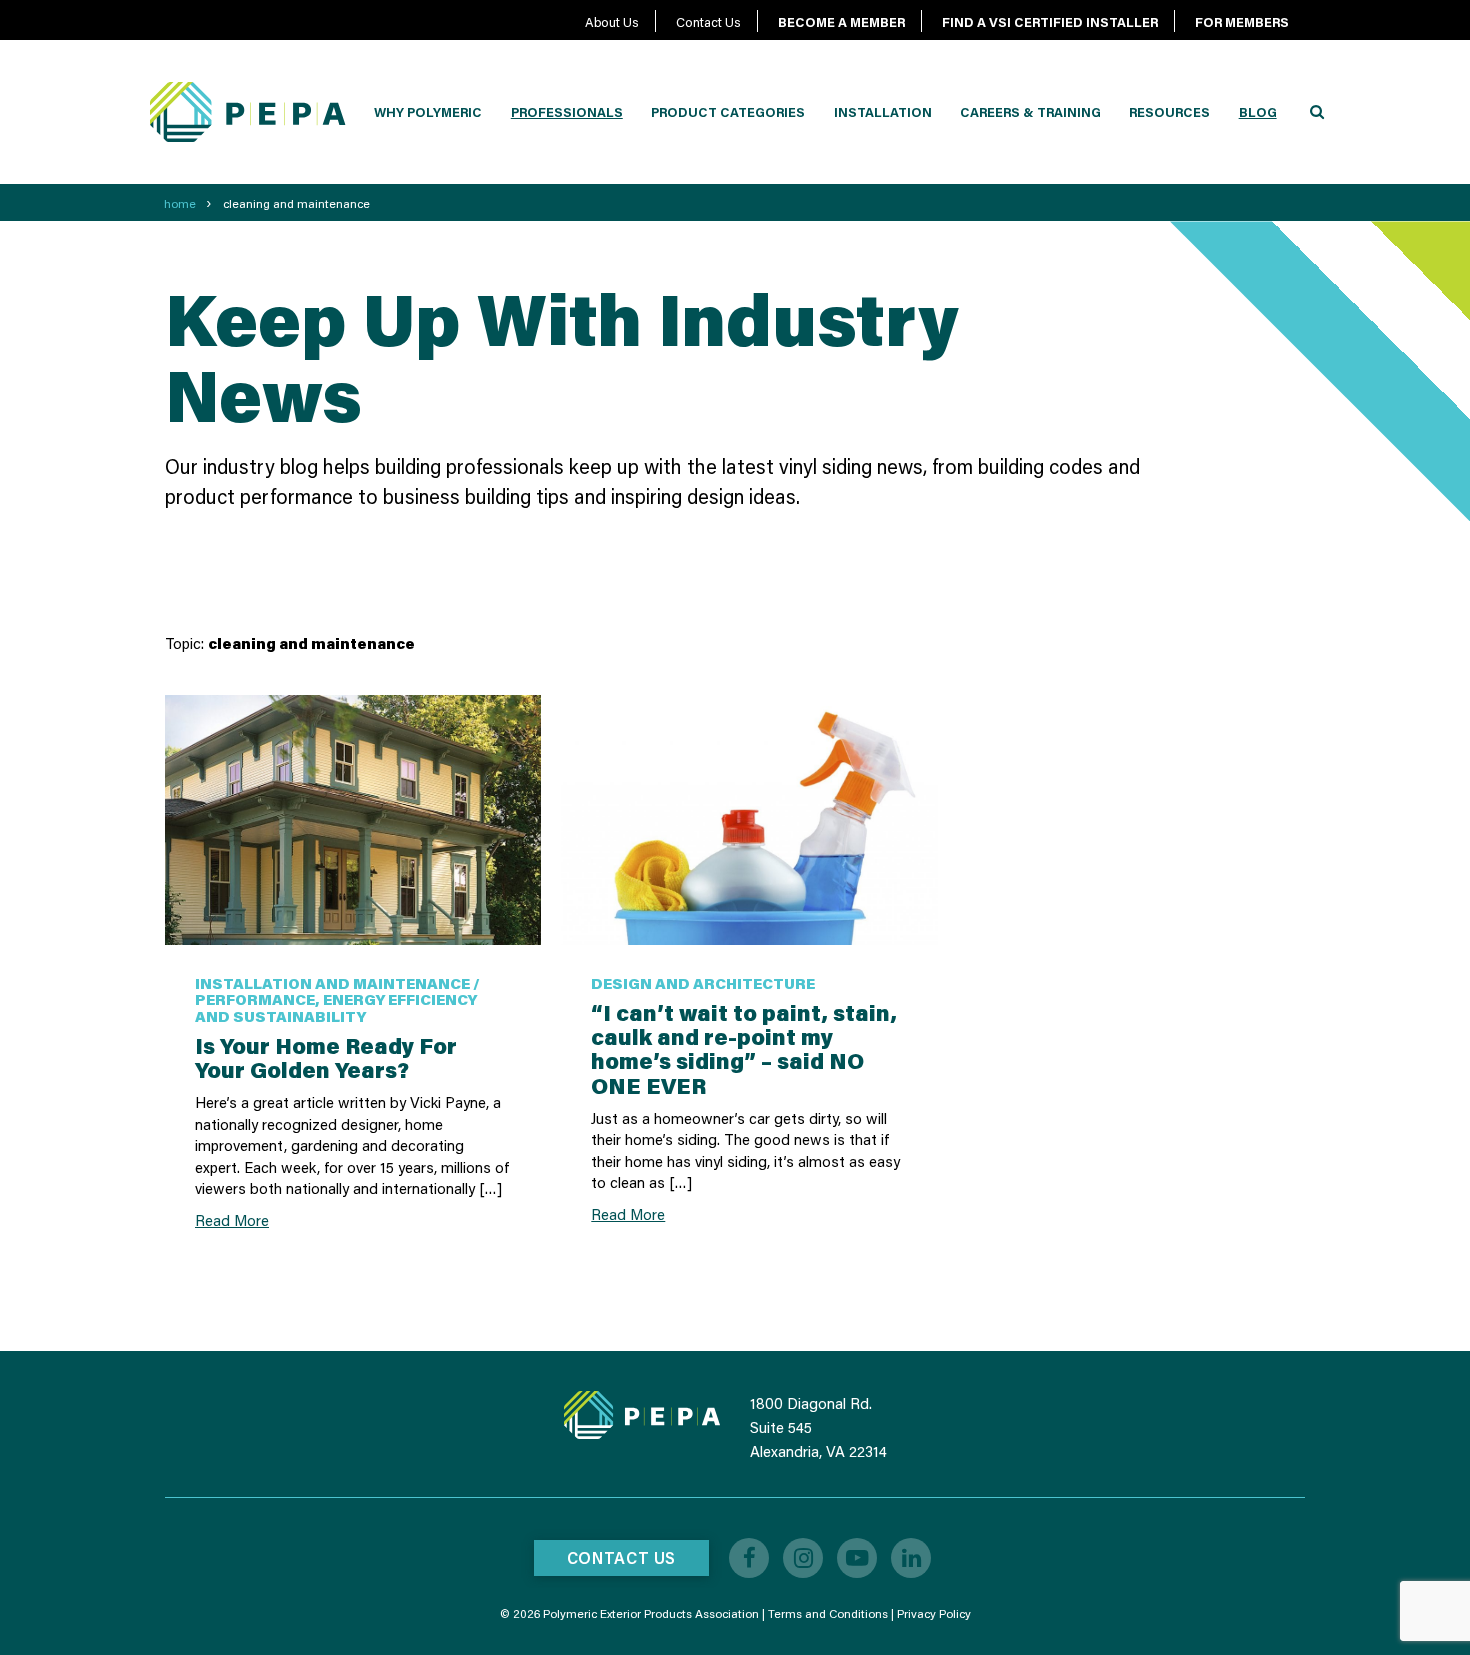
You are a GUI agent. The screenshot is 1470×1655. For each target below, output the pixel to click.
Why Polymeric (428, 112)
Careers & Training (1030, 112)
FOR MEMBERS (1242, 22)
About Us (612, 22)
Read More (232, 1220)
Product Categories (728, 112)
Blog (1258, 112)
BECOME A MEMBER (841, 22)
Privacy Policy (934, 1613)
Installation (883, 112)
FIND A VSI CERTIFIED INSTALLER (1050, 22)
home (180, 203)
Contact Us (708, 22)
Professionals (567, 112)
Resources (1169, 112)
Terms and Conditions (828, 1613)
